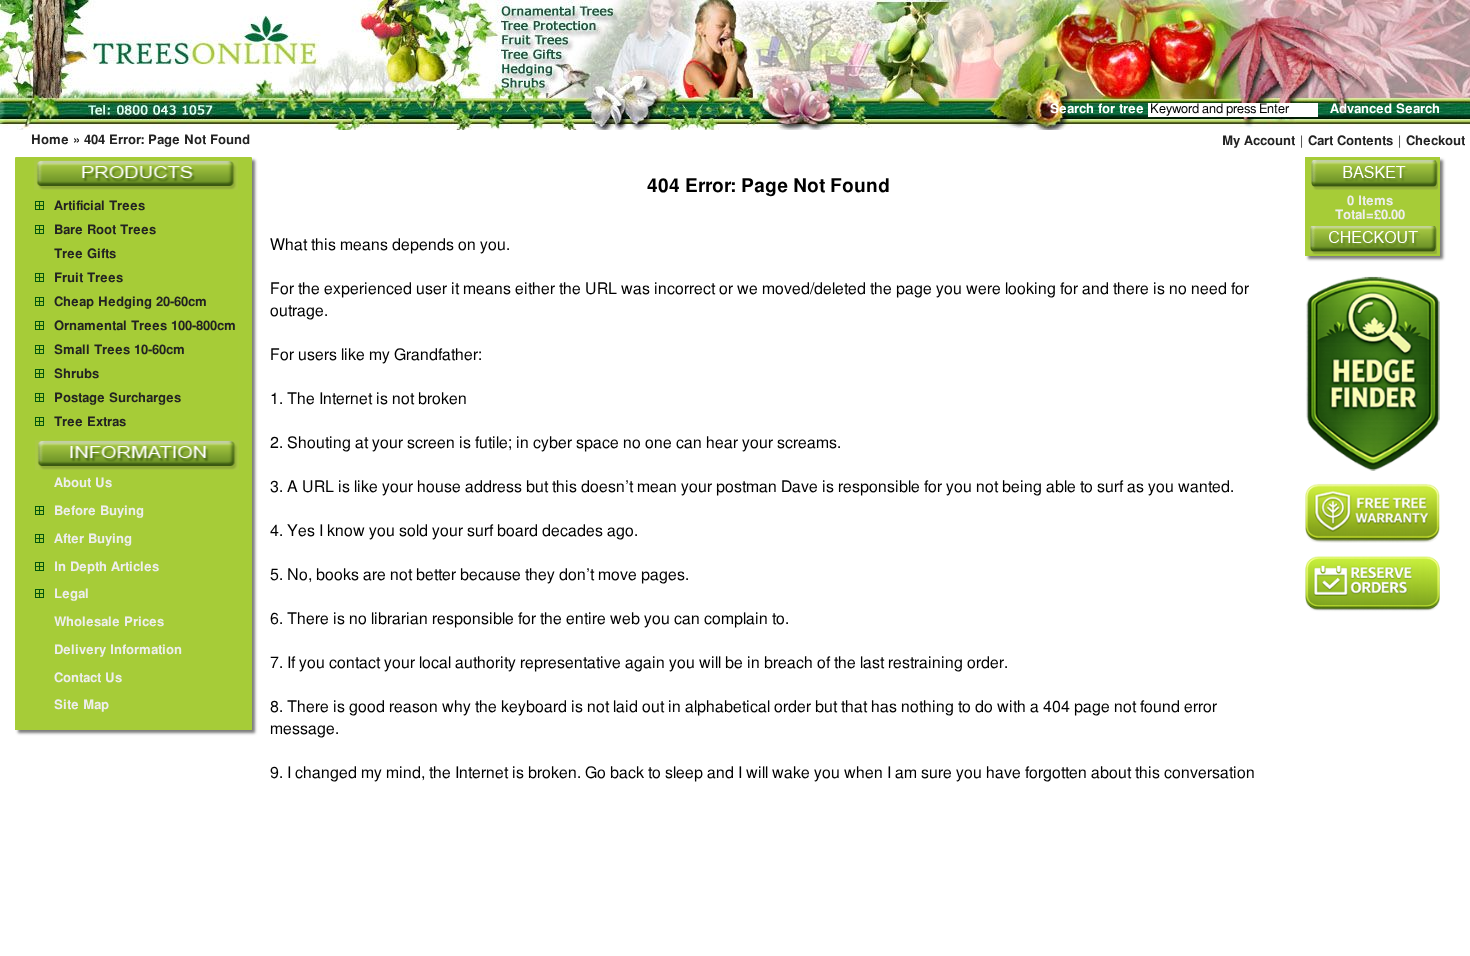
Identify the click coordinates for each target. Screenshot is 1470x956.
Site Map (81, 705)
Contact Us (88, 678)
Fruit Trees (88, 278)
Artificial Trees (99, 206)
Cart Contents (1350, 141)
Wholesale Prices (109, 622)
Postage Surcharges (117, 398)
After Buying (93, 539)
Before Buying (99, 511)
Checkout (1435, 141)
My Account (1258, 141)
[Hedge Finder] (1372, 373)
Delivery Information (118, 650)
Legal (71, 594)
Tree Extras (90, 422)
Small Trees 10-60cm (119, 350)
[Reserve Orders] (1372, 583)
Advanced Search (1385, 109)
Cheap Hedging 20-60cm (130, 302)
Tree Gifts (85, 254)
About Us (83, 483)
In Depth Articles (106, 567)
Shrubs (76, 374)
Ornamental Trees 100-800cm (145, 326)
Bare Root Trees (105, 230)
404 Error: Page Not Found (167, 140)
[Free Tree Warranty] (1372, 513)
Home (50, 140)
